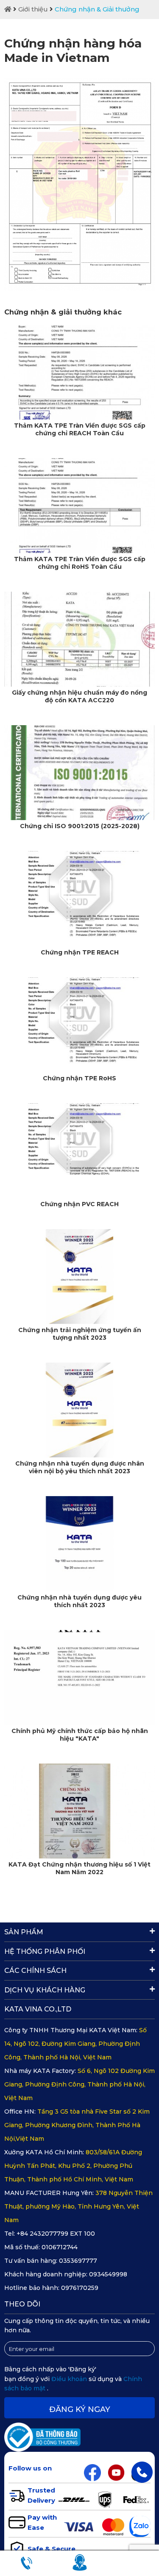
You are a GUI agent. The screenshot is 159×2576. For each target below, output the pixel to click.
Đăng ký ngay (80, 2409)
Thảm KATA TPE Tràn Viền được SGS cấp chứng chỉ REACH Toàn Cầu (80, 429)
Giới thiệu (33, 9)
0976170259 (80, 2288)
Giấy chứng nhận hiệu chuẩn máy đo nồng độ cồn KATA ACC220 (79, 696)
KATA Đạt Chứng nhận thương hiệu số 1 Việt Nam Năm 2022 (79, 1868)
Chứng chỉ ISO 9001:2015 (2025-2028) (80, 826)
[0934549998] (142, 2472)
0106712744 (60, 2247)
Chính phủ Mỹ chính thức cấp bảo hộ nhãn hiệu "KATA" (80, 1735)
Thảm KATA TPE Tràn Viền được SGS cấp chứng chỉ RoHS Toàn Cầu (80, 563)
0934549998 (108, 2274)
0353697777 (78, 2261)
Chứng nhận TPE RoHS (79, 1078)
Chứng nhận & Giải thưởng (97, 9)
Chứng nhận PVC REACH (79, 1204)
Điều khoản (70, 2379)
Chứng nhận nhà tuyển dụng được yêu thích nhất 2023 (79, 1601)
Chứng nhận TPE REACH (80, 952)
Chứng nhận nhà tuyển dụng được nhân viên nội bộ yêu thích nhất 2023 (80, 1467)
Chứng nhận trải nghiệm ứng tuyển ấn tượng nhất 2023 (80, 1334)
